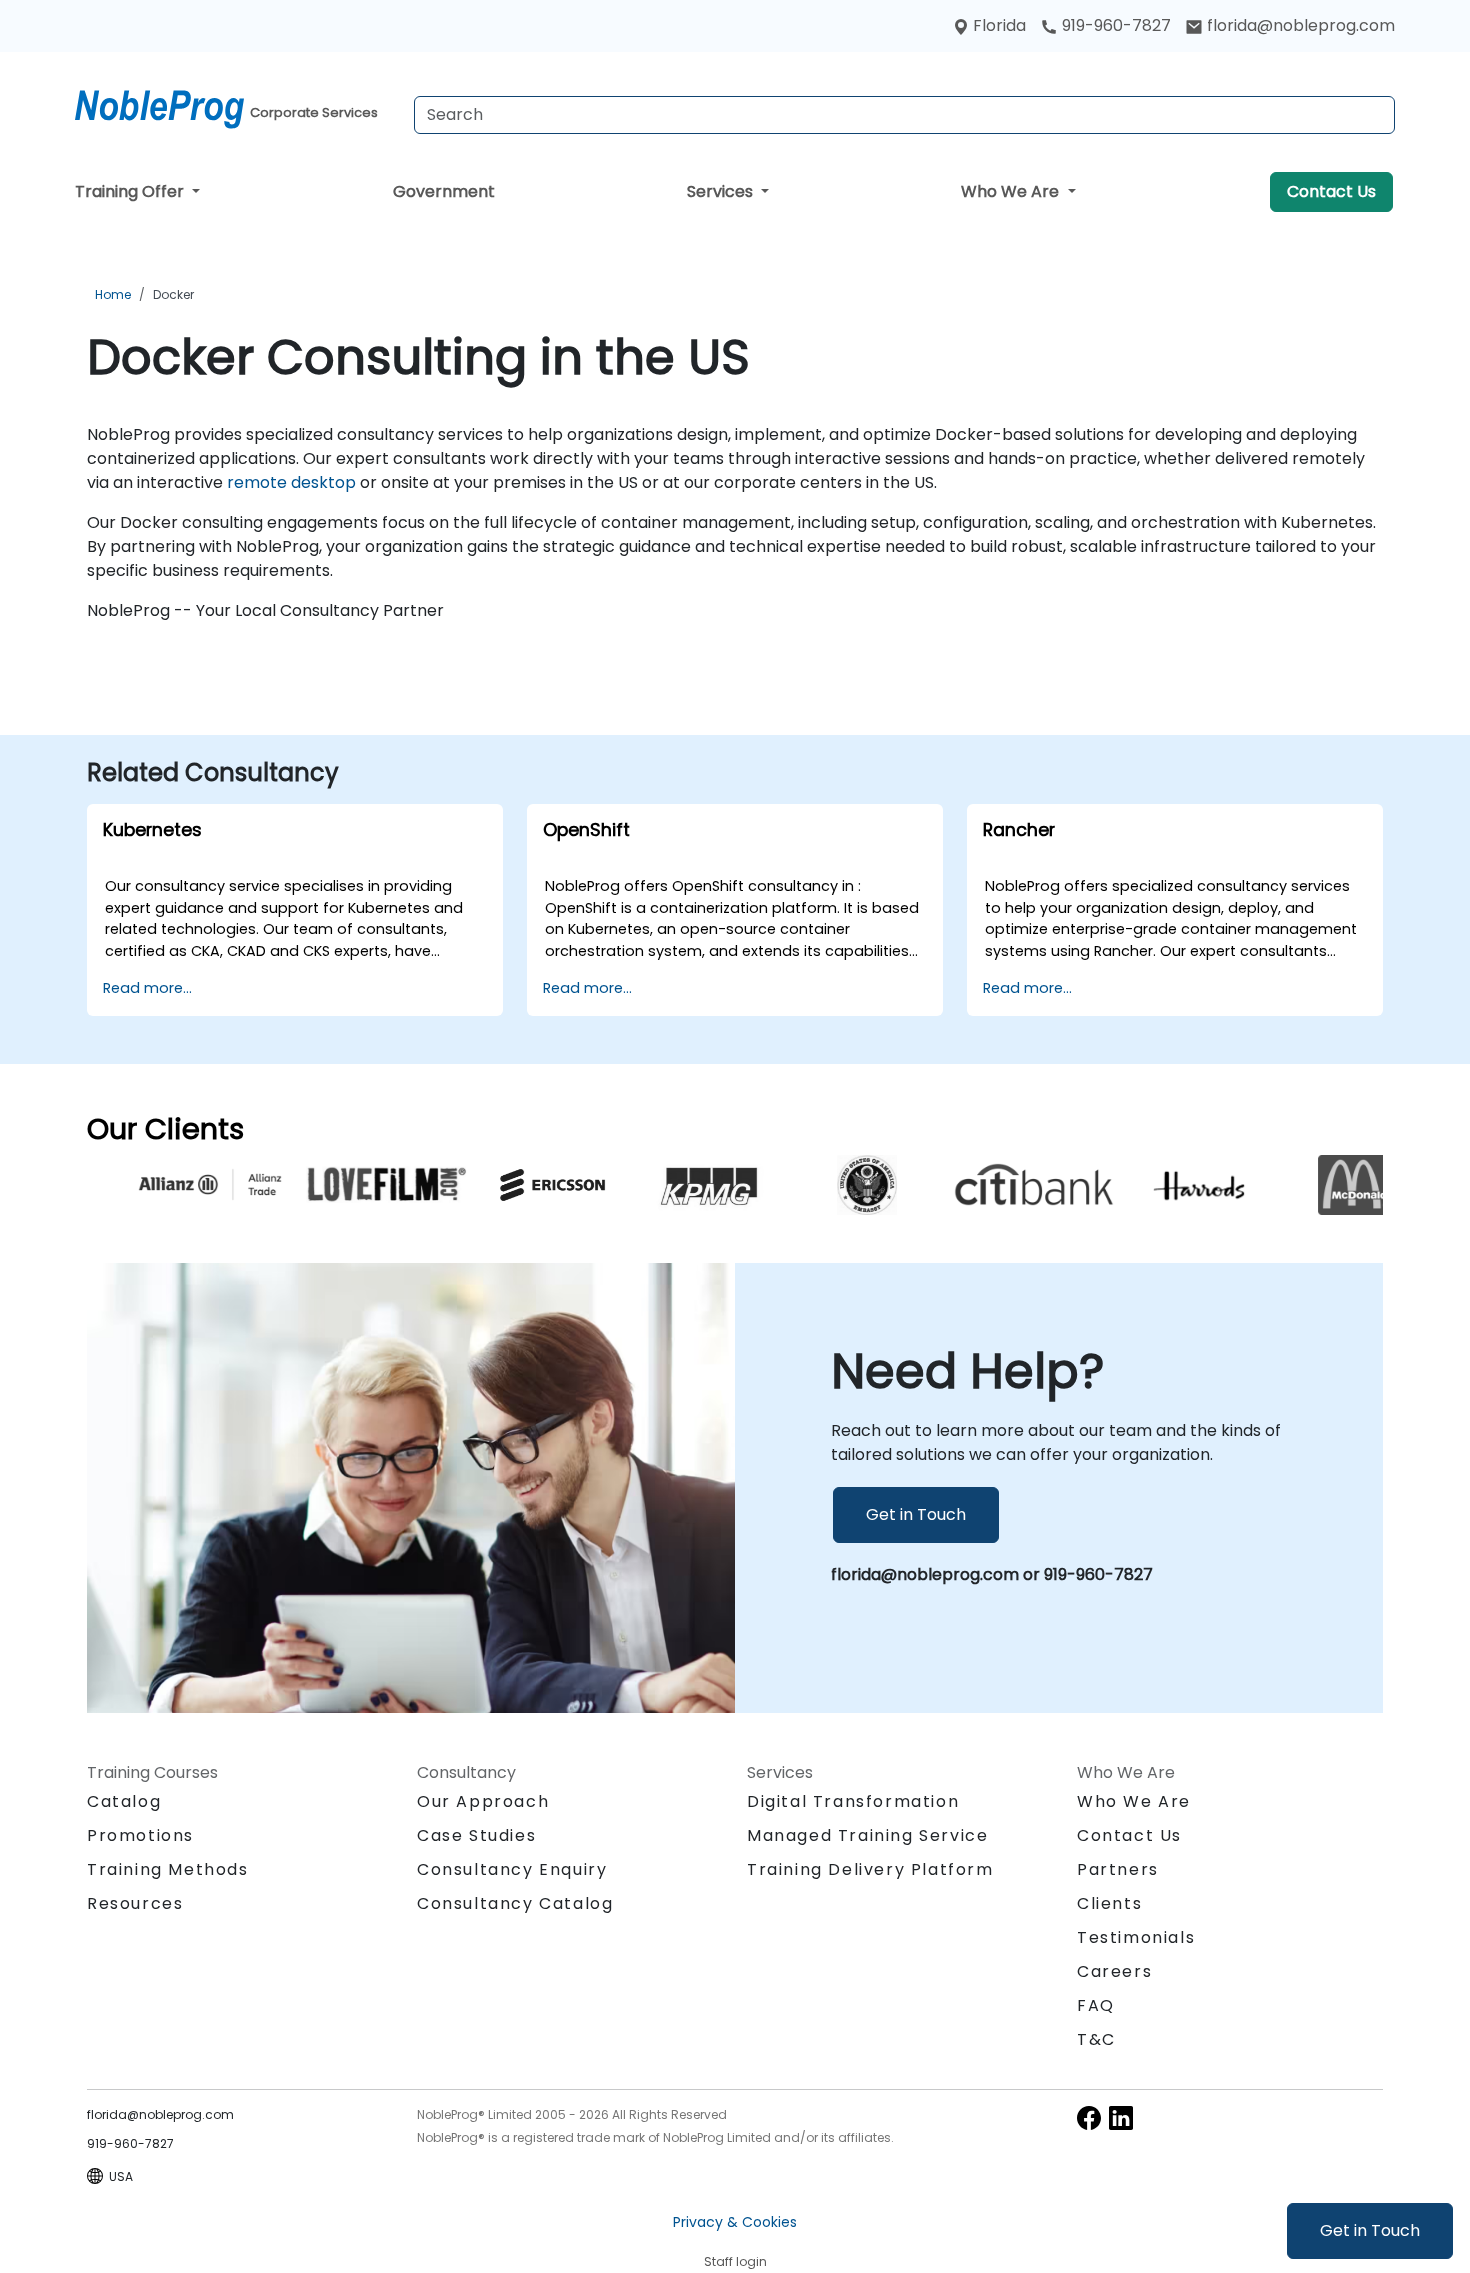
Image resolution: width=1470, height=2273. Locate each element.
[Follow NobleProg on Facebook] (1089, 2117)
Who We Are (1012, 191)
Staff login (735, 2261)
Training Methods (168, 1869)
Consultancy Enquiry (512, 1870)
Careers (1114, 1971)
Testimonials (1136, 1937)
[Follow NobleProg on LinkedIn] (1121, 2117)
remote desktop (291, 482)
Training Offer (131, 191)
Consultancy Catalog (515, 1903)
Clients (1109, 1903)
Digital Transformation (853, 1801)
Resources (135, 1903)
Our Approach (483, 1801)
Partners (1118, 1869)
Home (113, 294)
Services (722, 191)
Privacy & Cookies (735, 2222)
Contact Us (1331, 191)
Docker (173, 294)
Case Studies (476, 1835)
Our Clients (165, 1129)
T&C (1096, 2039)
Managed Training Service (867, 1835)
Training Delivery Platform (870, 1869)
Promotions (140, 1835)
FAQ (1096, 2005)
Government (444, 191)
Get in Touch (1370, 2230)
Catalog (124, 1801)
